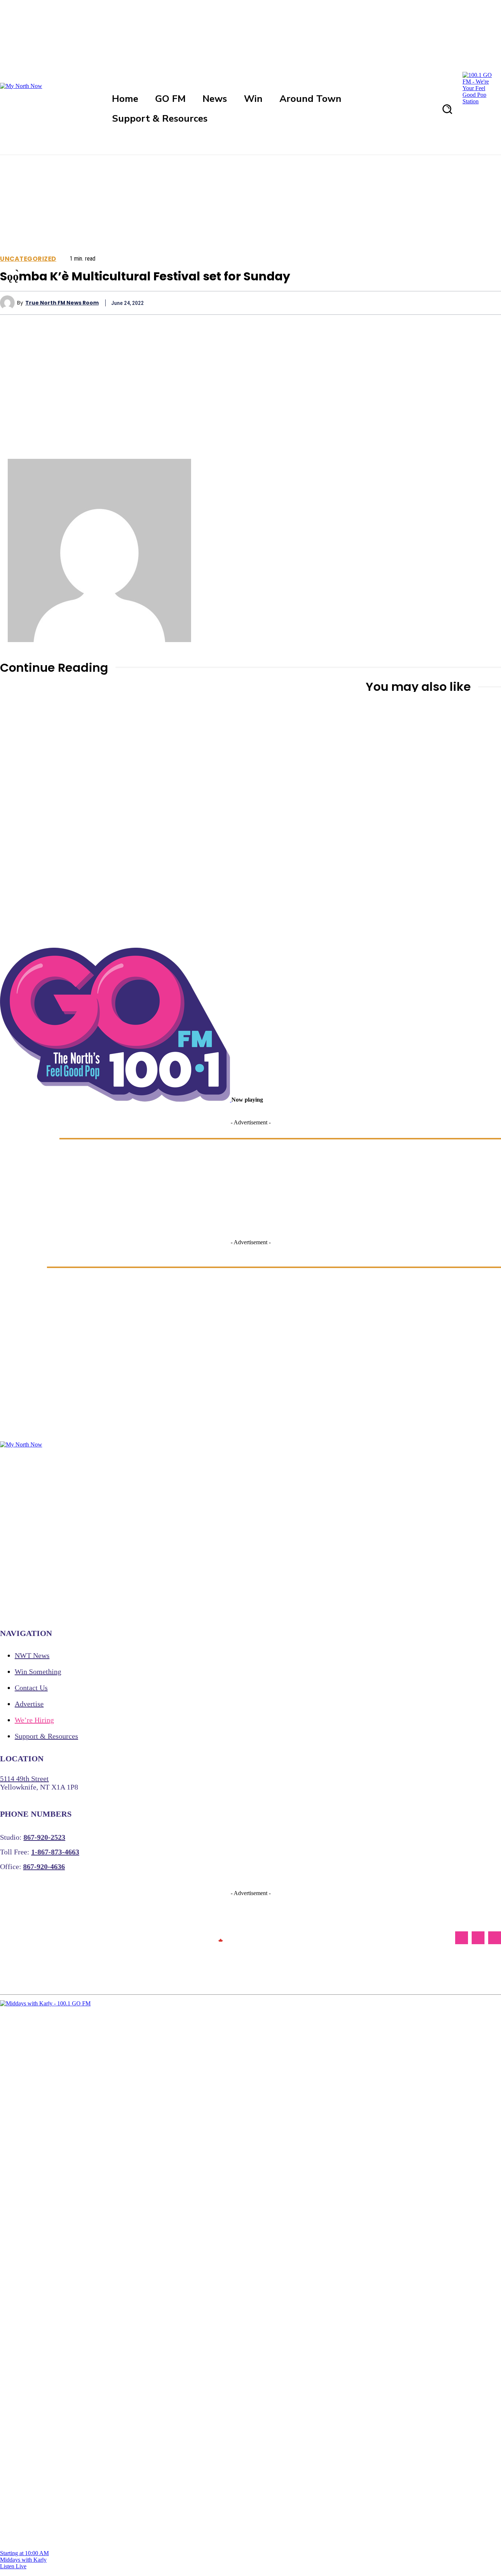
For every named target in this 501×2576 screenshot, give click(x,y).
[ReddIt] (462, 303)
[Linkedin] (436, 303)
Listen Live (13, 2566)
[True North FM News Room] (8, 303)
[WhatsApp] (409, 303)
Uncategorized (28, 259)
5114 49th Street (24, 1779)
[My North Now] (220, 1938)
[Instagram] (478, 1938)
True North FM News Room (62, 303)
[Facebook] (330, 303)
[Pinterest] (383, 303)
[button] (447, 109)
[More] (489, 303)
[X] (356, 303)
